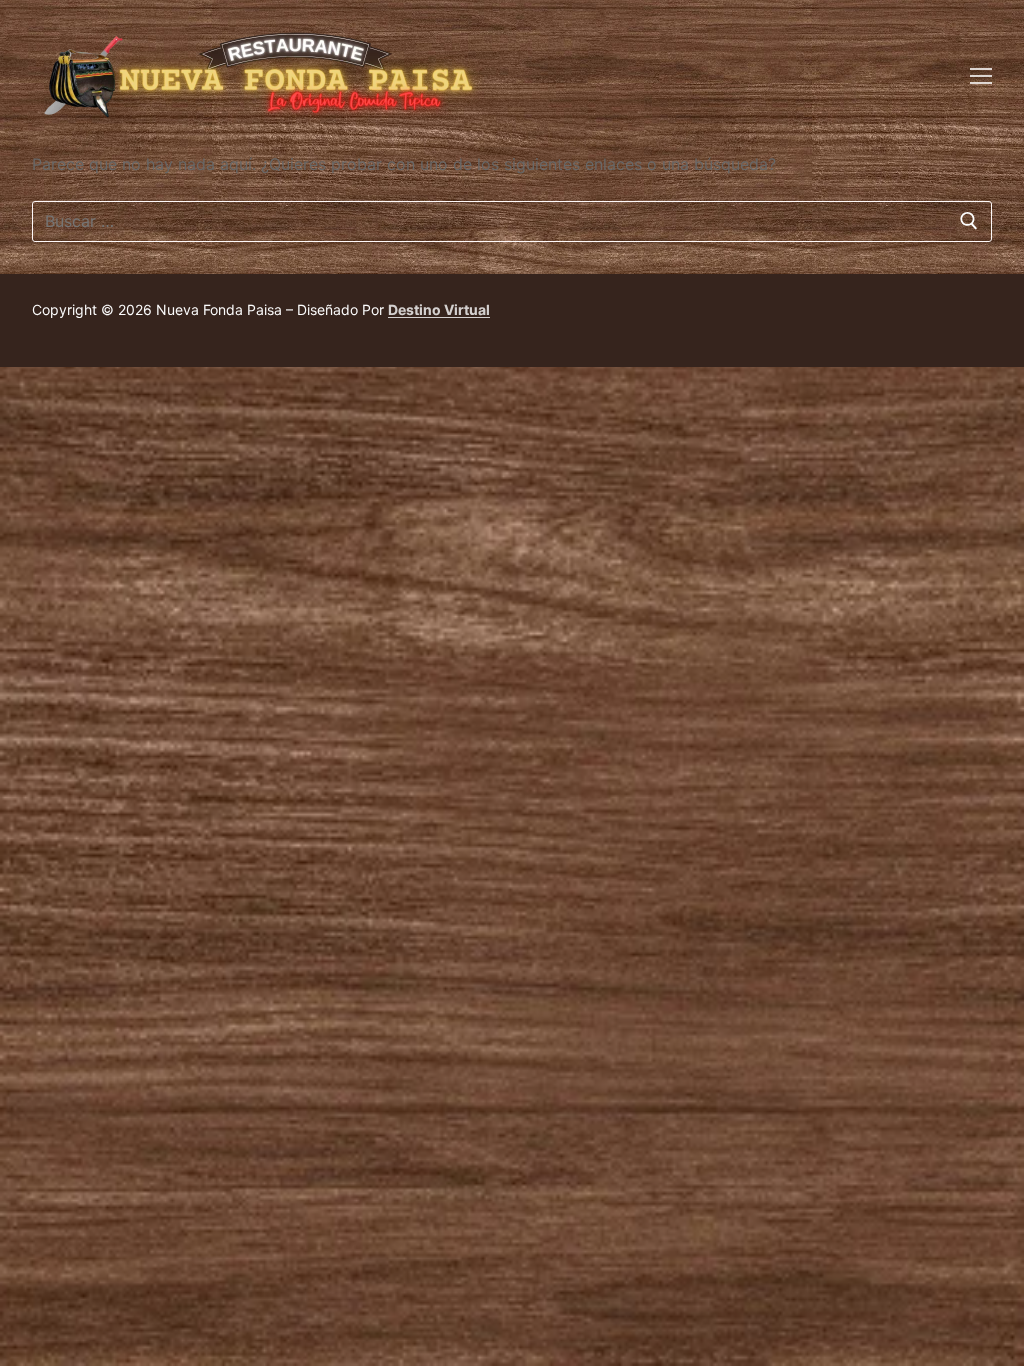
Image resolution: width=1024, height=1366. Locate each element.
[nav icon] (981, 75)
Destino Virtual (439, 309)
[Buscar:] (512, 222)
